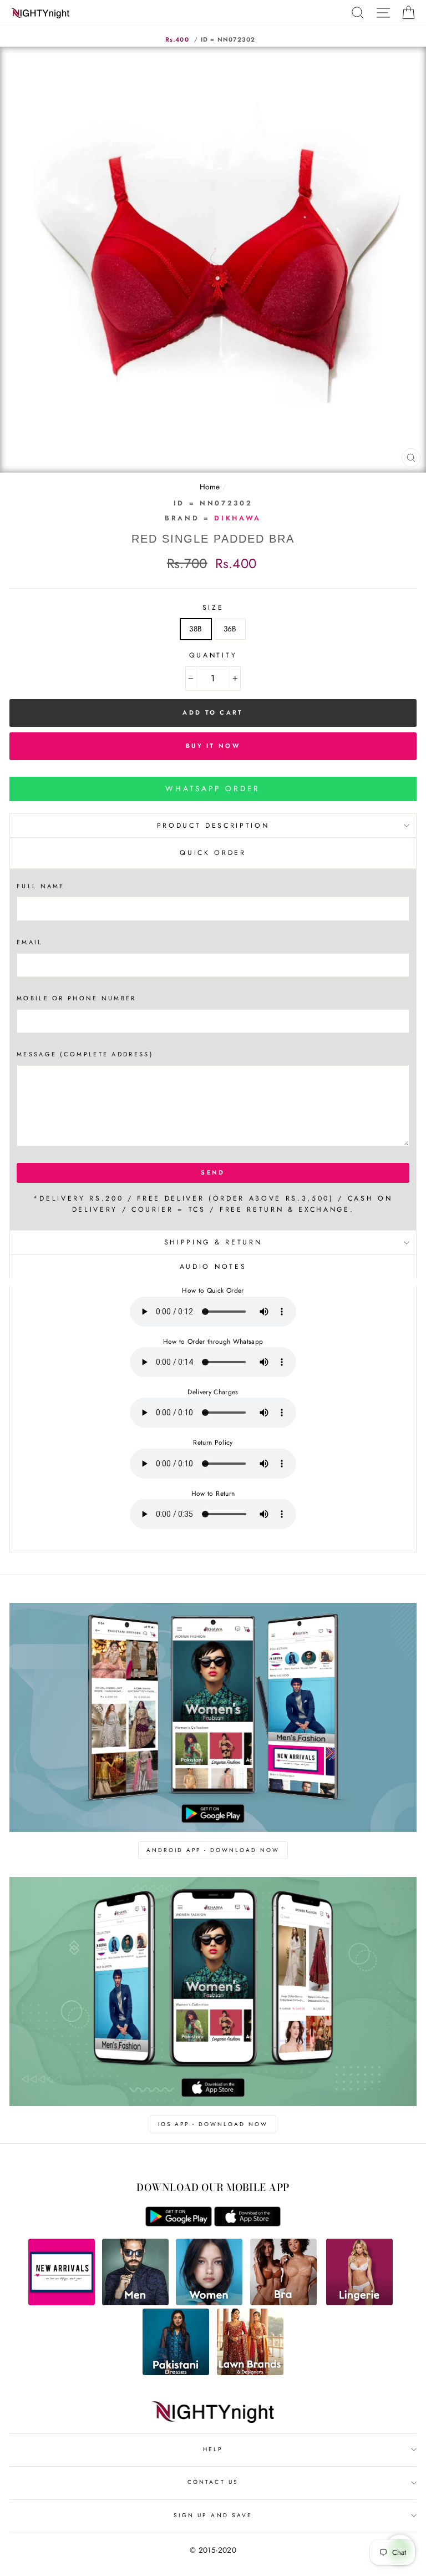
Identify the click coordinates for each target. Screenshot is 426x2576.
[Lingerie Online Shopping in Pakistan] (359, 2302)
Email (30, 942)
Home (210, 487)
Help (213, 2449)
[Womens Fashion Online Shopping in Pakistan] (209, 2302)
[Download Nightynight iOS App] (247, 2224)
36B (230, 629)
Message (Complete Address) (85, 1054)
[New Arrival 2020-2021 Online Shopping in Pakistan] (62, 2302)
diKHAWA (238, 518)
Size (213, 608)
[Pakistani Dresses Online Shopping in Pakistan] (176, 2372)
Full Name (41, 886)
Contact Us (213, 2482)
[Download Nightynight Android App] (179, 2224)
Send (213, 1172)
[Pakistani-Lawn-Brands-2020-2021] (250, 2372)
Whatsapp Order (213, 788)
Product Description (213, 826)
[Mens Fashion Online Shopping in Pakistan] (135, 2302)
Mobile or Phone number (77, 998)
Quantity (213, 655)
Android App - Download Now (213, 1850)
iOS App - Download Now (213, 2124)
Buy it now (213, 746)
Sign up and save (213, 2515)
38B (196, 629)
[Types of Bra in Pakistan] (283, 2302)
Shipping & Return (213, 1242)
